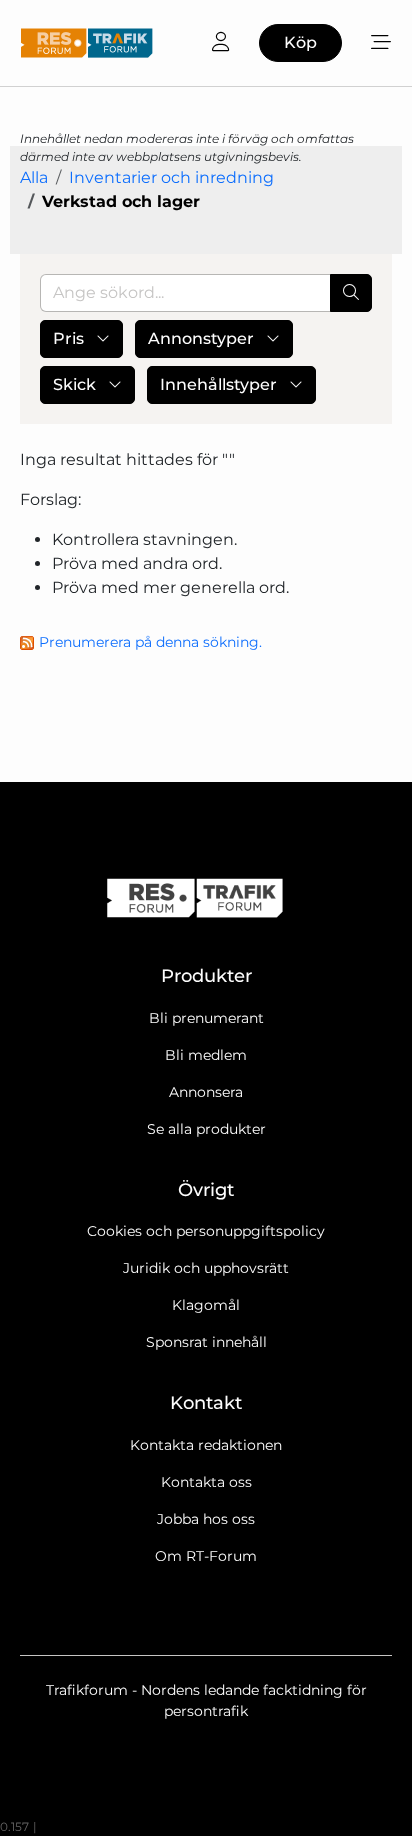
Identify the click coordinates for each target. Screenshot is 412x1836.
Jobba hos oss (206, 1519)
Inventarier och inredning (171, 177)
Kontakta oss (206, 1482)
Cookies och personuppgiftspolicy (206, 1231)
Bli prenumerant (206, 1018)
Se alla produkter (206, 1129)
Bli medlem (206, 1055)
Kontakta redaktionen (206, 1445)
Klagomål (206, 1305)
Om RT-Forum (206, 1556)
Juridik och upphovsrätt (206, 1268)
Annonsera (206, 1092)
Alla (34, 177)
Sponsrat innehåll (206, 1342)
